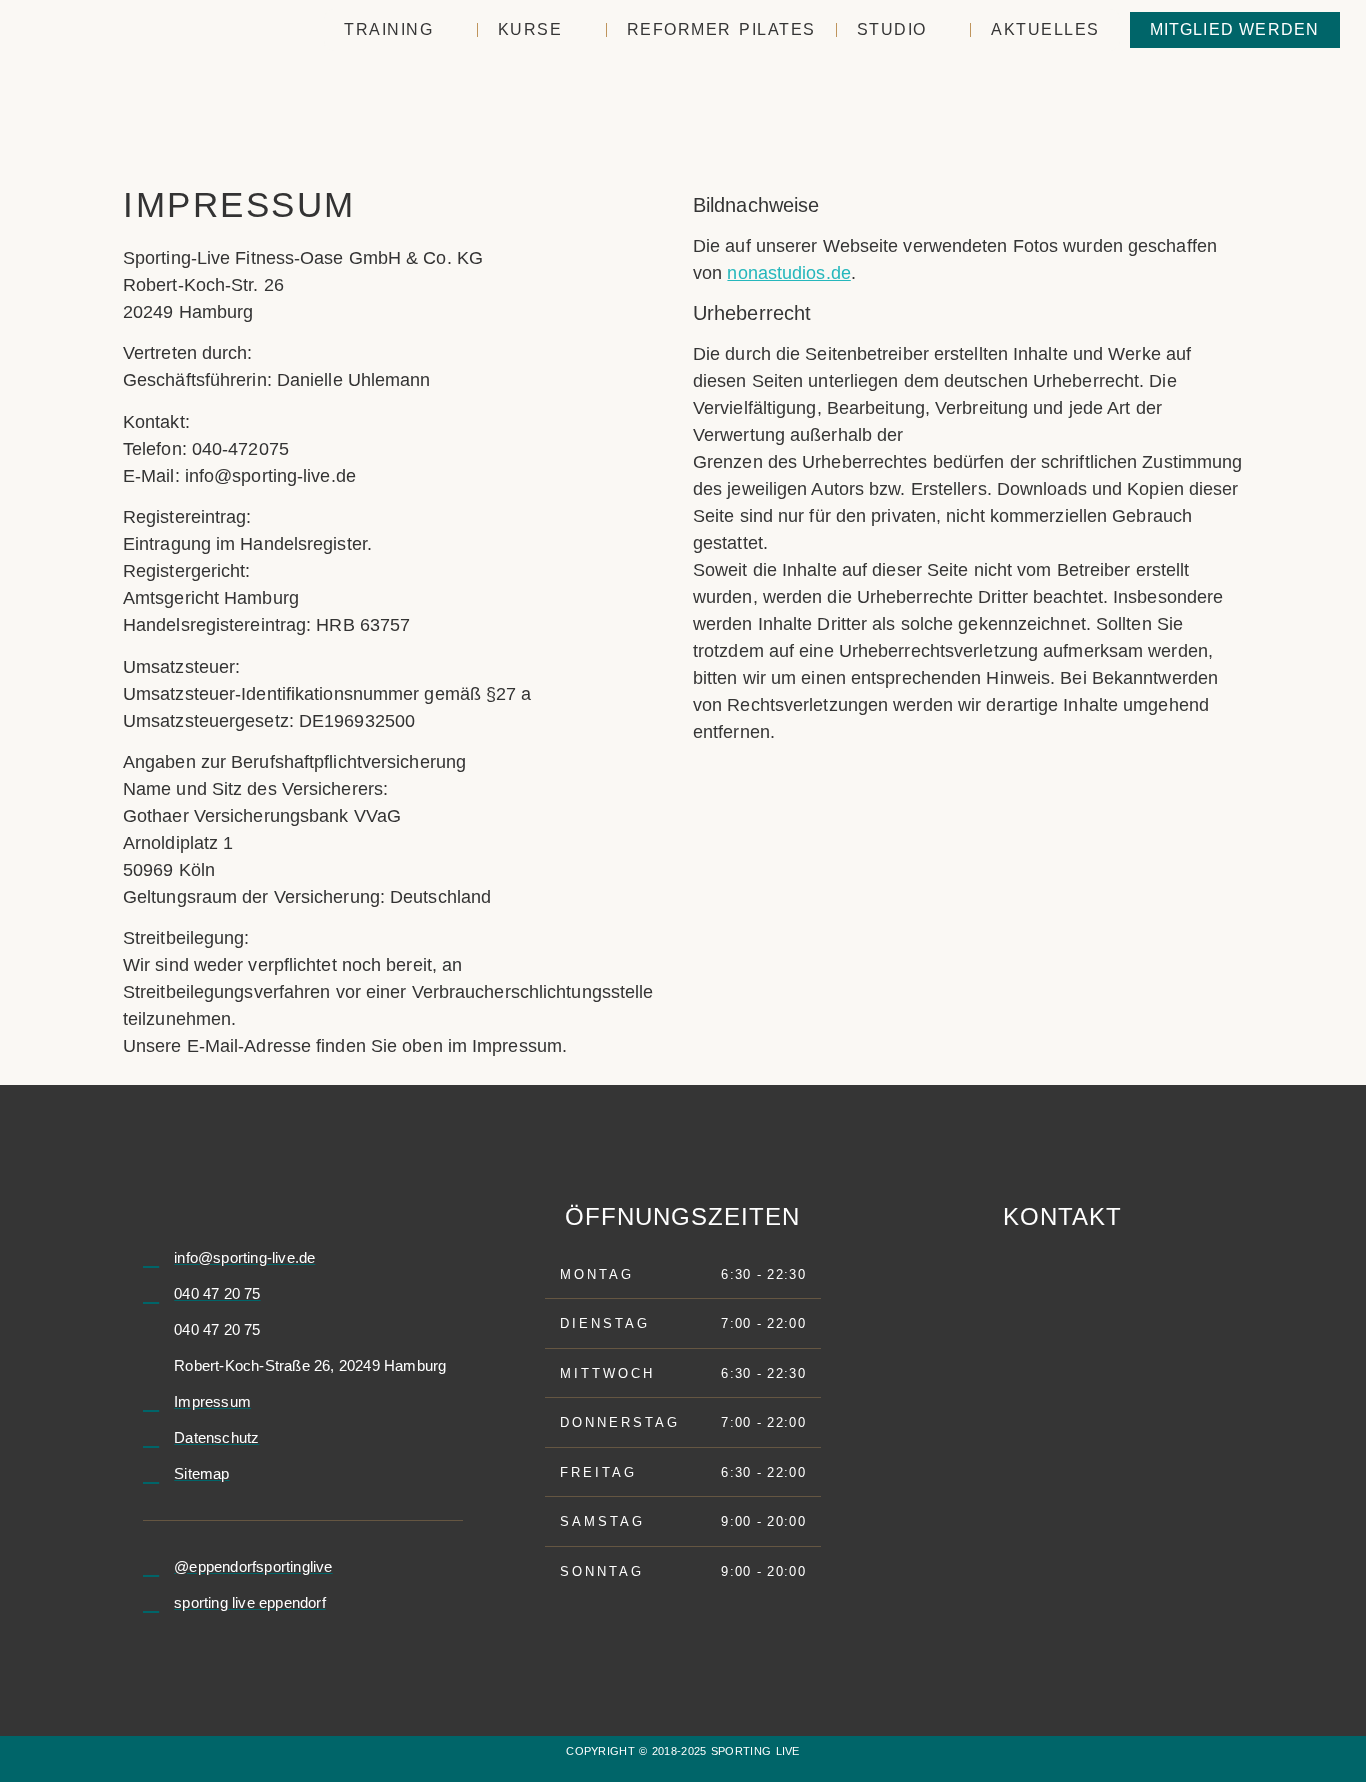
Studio (892, 29)
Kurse (530, 29)
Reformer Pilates (721, 29)
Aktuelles (1045, 29)
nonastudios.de (788, 273)
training (388, 29)
